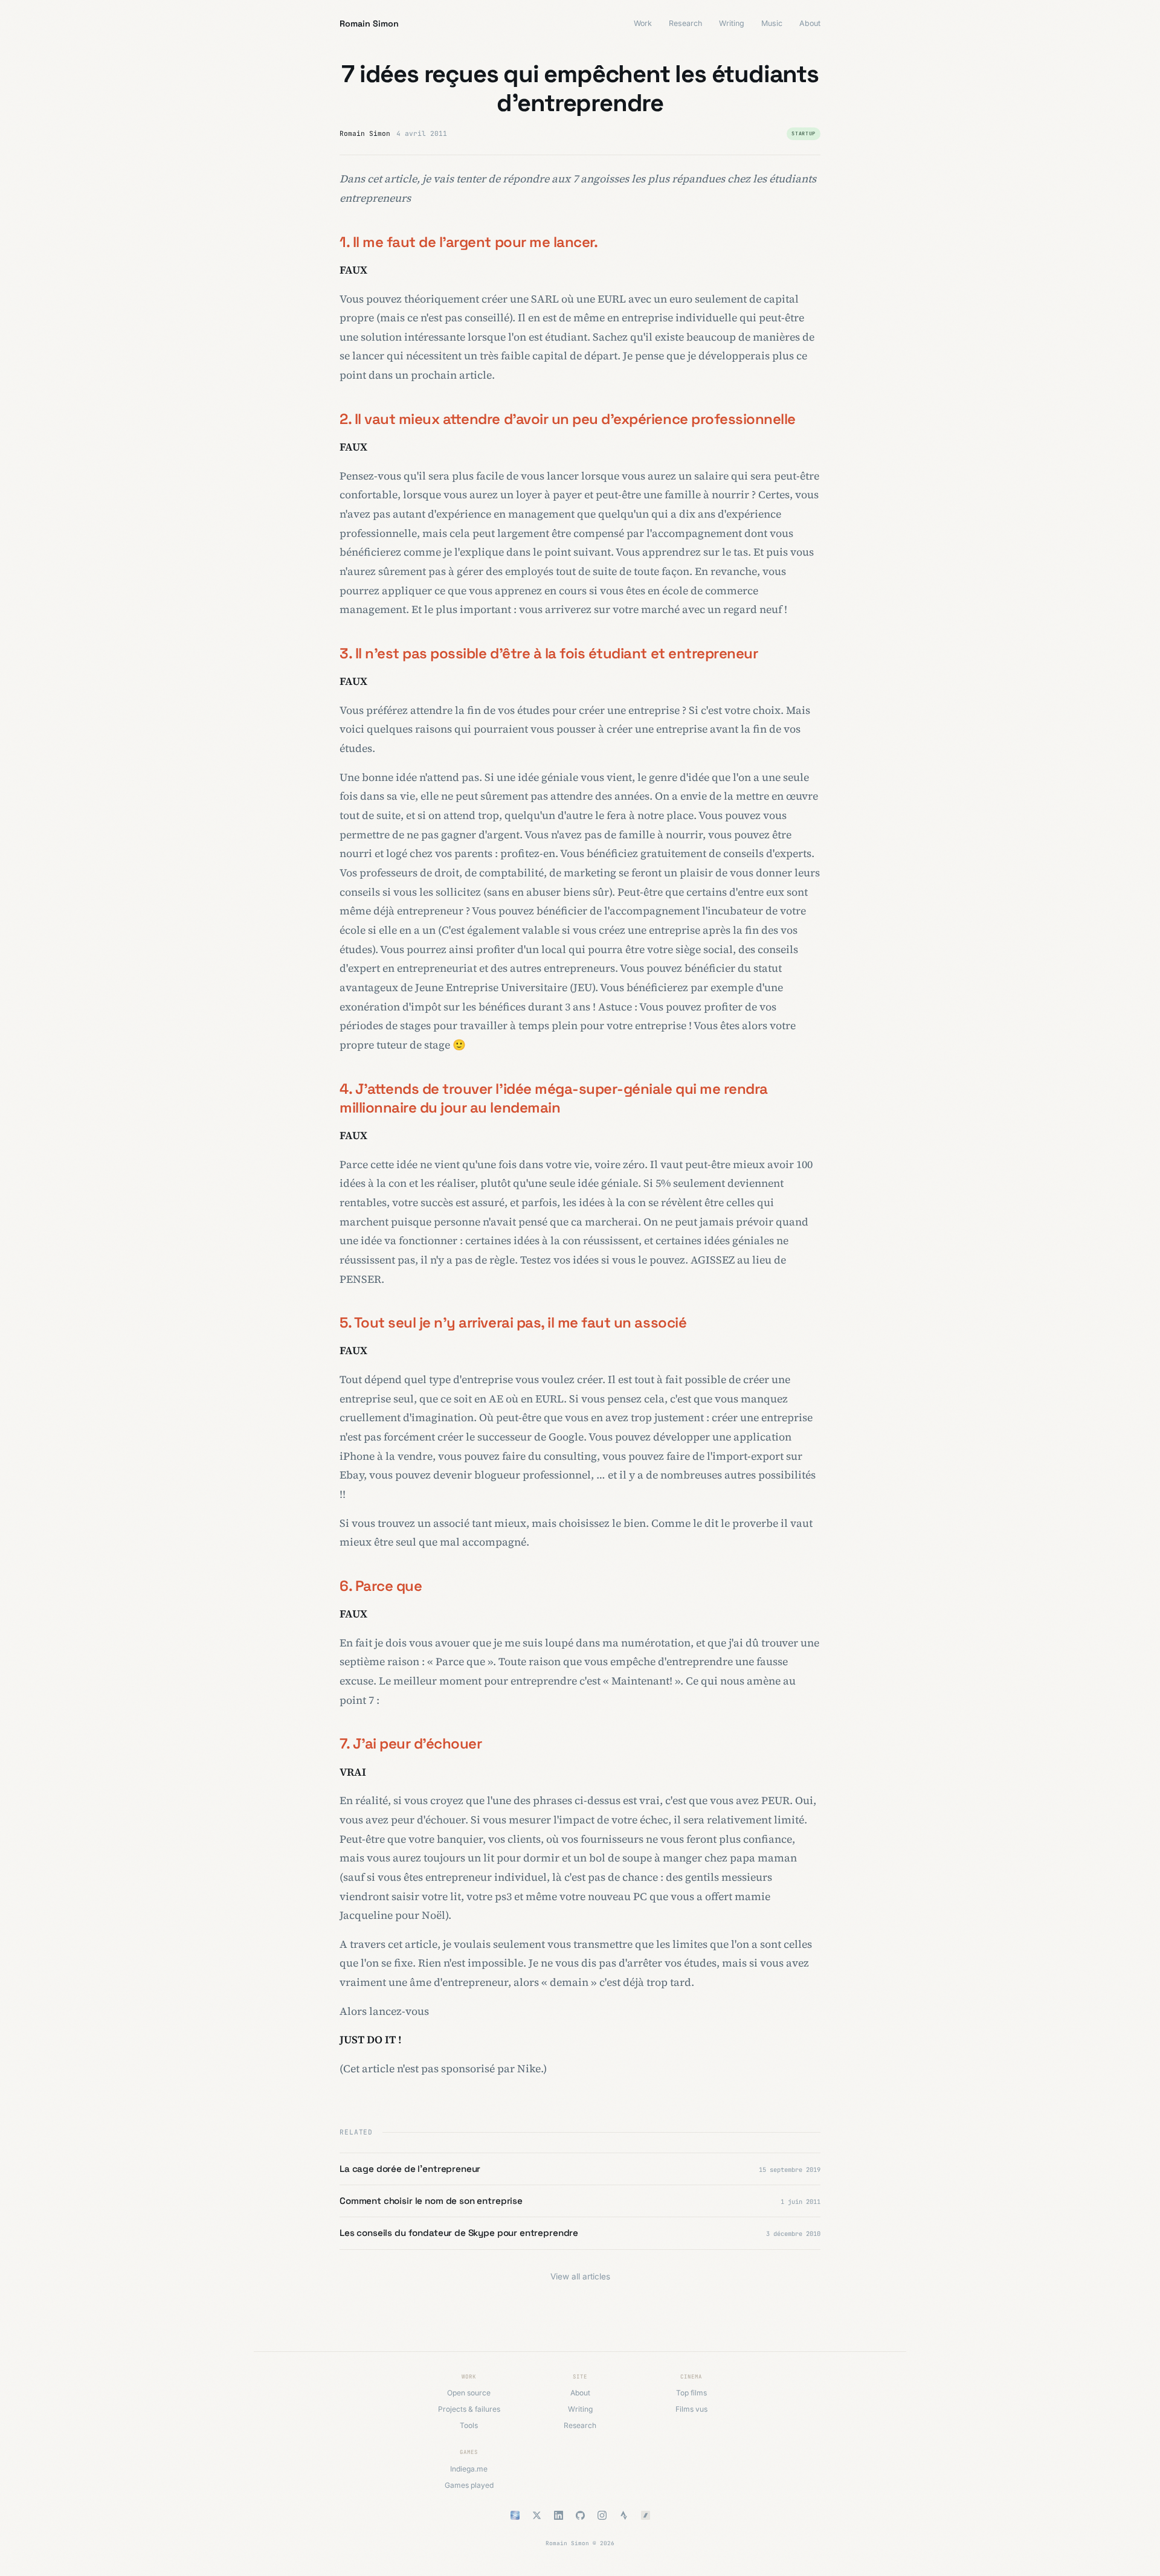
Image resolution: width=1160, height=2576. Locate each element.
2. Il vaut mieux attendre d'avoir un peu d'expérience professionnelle (568, 419)
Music (772, 23)
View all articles (580, 2276)
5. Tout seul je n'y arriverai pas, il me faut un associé (513, 1322)
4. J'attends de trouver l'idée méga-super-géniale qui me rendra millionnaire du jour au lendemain (554, 1098)
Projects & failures (469, 2409)
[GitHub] (580, 2515)
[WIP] (645, 2515)
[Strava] (623, 2515)
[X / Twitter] (536, 2515)
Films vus (691, 2409)
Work (643, 23)
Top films (691, 2393)
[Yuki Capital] (515, 2515)
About (810, 23)
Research (685, 23)
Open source (469, 2393)
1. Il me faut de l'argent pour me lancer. (469, 242)
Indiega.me (469, 2469)
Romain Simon (369, 24)
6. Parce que (381, 1586)
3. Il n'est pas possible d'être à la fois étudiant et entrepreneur (549, 653)
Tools (469, 2425)
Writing (732, 23)
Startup (804, 133)
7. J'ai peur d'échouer (411, 1743)
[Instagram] (602, 2515)
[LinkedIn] (558, 2515)
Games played (469, 2485)
